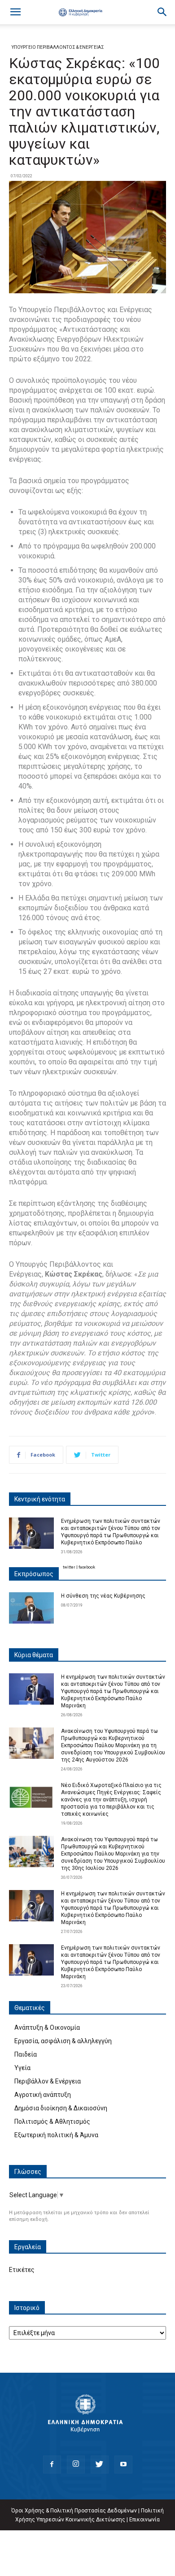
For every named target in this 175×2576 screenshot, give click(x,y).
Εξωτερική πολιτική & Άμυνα (56, 2135)
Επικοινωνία (144, 2520)
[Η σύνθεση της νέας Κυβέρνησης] (31, 1608)
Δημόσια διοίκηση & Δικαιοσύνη (61, 2108)
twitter (69, 1567)
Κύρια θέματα (34, 1655)
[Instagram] (76, 2465)
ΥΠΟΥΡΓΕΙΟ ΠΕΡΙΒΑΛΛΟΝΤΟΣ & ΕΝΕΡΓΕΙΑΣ (58, 47)
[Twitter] (100, 2465)
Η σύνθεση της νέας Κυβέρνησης (103, 1596)
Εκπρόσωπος (34, 1574)
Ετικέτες (22, 2270)
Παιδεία (26, 2054)
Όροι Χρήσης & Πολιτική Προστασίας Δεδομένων (74, 2511)
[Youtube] (123, 2465)
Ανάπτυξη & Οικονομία (47, 2027)
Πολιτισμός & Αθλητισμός (52, 2122)
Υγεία (22, 2068)
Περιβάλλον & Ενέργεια (48, 2081)
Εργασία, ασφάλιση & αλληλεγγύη (63, 2041)
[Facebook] (52, 2465)
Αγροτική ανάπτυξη (43, 2095)
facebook (87, 1567)
